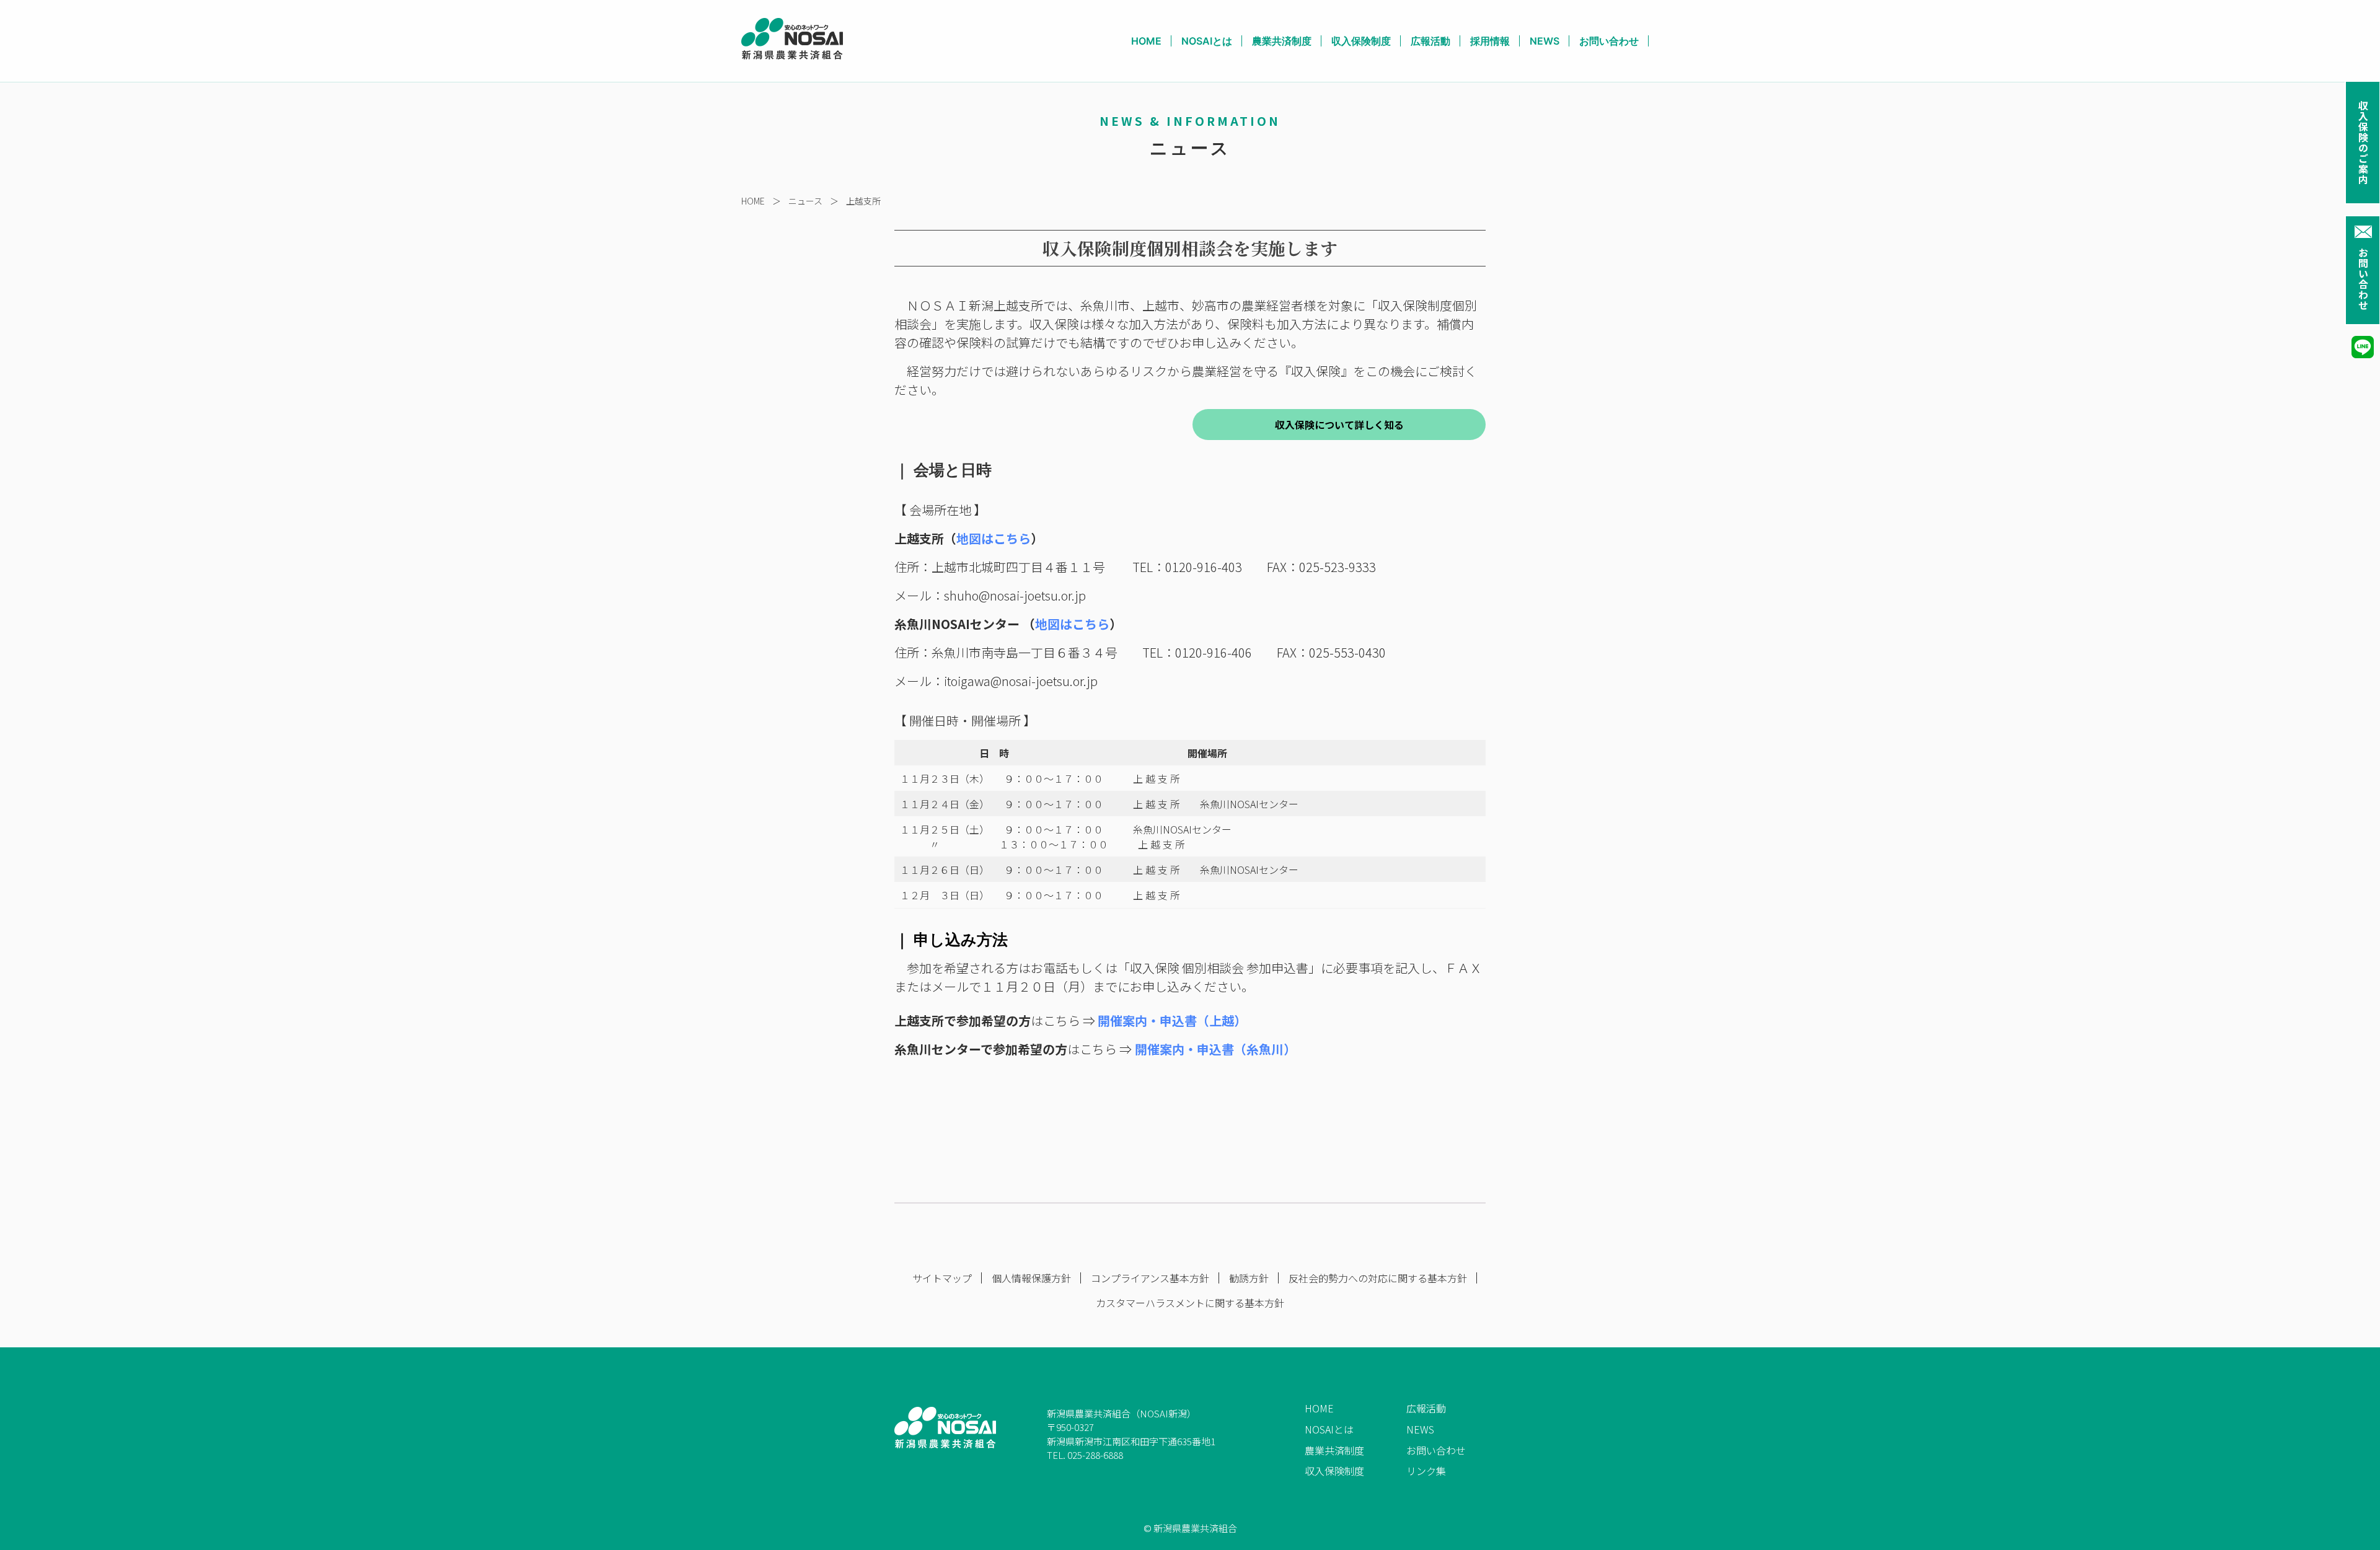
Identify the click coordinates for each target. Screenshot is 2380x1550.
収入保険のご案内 (2363, 143)
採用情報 (1490, 41)
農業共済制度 (1282, 41)
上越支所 (863, 201)
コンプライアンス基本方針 (1150, 1278)
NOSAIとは (1207, 41)
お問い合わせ (2363, 279)
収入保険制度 (1361, 41)
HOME (1146, 41)
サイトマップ (942, 1278)
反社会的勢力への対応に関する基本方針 (1378, 1278)
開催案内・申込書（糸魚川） (1215, 1049)
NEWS (1545, 41)
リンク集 (1426, 1471)
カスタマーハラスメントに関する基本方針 (1190, 1303)
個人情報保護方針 (1031, 1278)
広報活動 (1430, 41)
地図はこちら (994, 538)
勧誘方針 (1249, 1278)
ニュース (805, 201)
